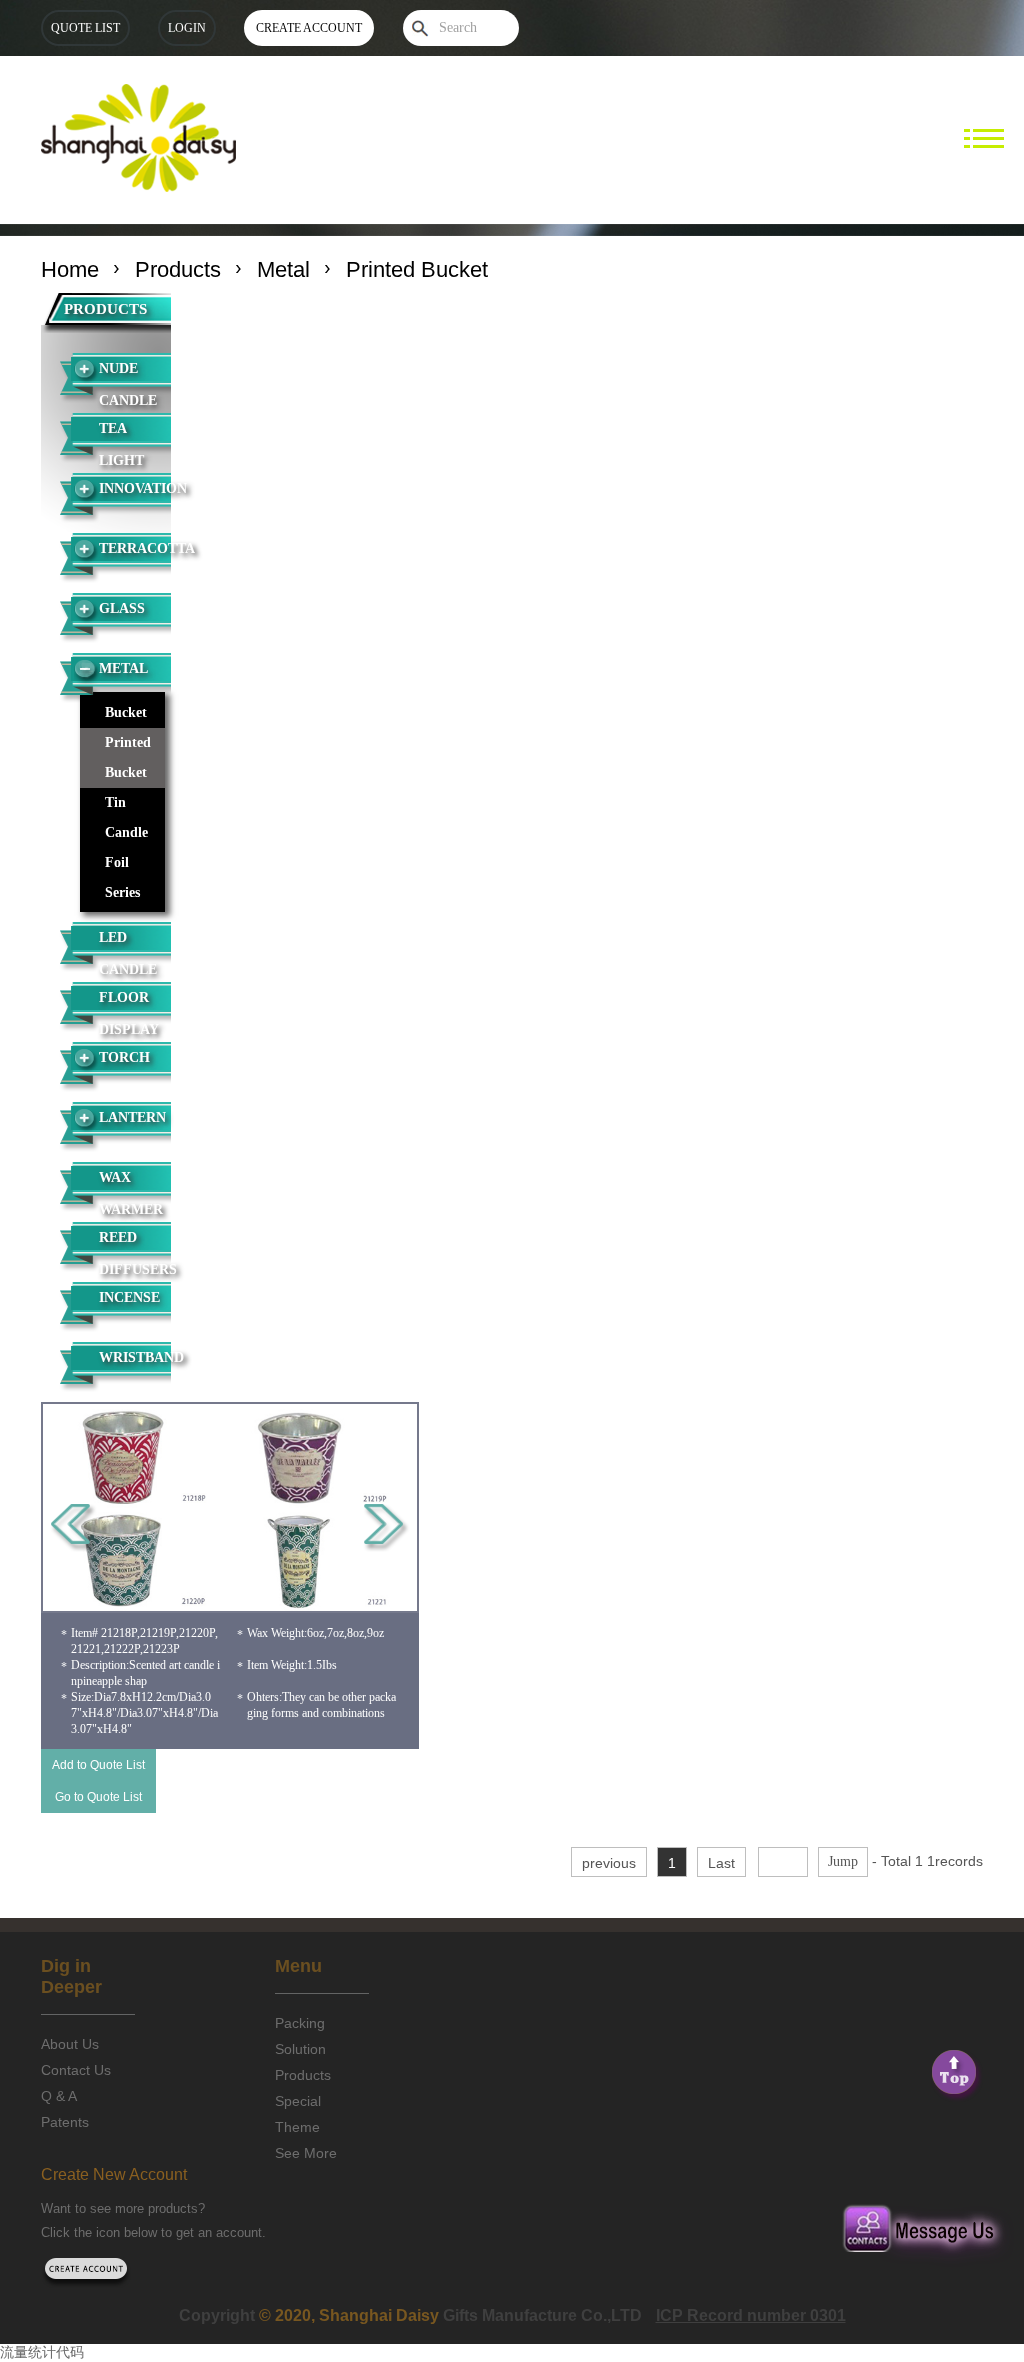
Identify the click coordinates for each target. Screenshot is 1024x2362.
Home (70, 269)
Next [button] (386, 1528)
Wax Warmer (131, 1191)
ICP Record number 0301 (751, 2315)
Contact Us (76, 2070)
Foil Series (122, 877)
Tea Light (121, 442)
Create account (309, 28)
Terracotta (135, 548)
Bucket (126, 712)
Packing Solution (300, 2036)
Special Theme (298, 2114)
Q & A (59, 2096)
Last (721, 1863)
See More (306, 2153)
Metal (283, 269)
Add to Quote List (98, 1765)
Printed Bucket (128, 757)
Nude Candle (128, 382)
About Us (70, 2044)
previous (609, 1863)
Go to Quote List (98, 1797)
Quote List (85, 28)
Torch (124, 1057)
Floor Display (129, 1011)
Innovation (135, 488)
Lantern (132, 1117)
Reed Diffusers (135, 1251)
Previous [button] (73, 1528)
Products (178, 269)
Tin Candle (126, 817)
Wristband (135, 1357)
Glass (122, 608)
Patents (65, 2122)
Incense (129, 1297)
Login (187, 28)
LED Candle (128, 951)
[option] (230, 1507)
